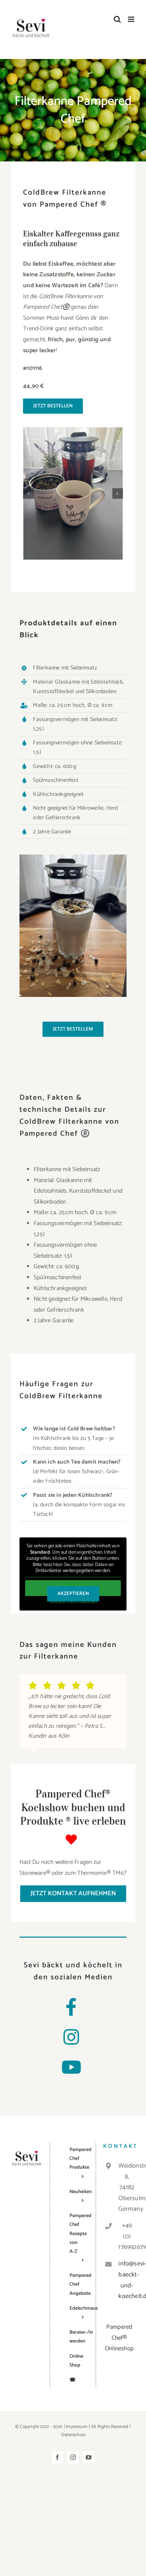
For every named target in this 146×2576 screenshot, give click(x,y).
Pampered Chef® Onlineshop (119, 2338)
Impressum (77, 2427)
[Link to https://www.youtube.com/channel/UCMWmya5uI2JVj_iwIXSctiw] (71, 2067)
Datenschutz (74, 2435)
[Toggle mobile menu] (132, 19)
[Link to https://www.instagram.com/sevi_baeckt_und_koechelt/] (71, 2037)
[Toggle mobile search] (117, 19)
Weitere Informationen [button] (73, 1602)
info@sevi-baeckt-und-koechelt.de (127, 2280)
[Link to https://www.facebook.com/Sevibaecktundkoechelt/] (71, 2007)
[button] (28, 494)
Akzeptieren (73, 1594)
